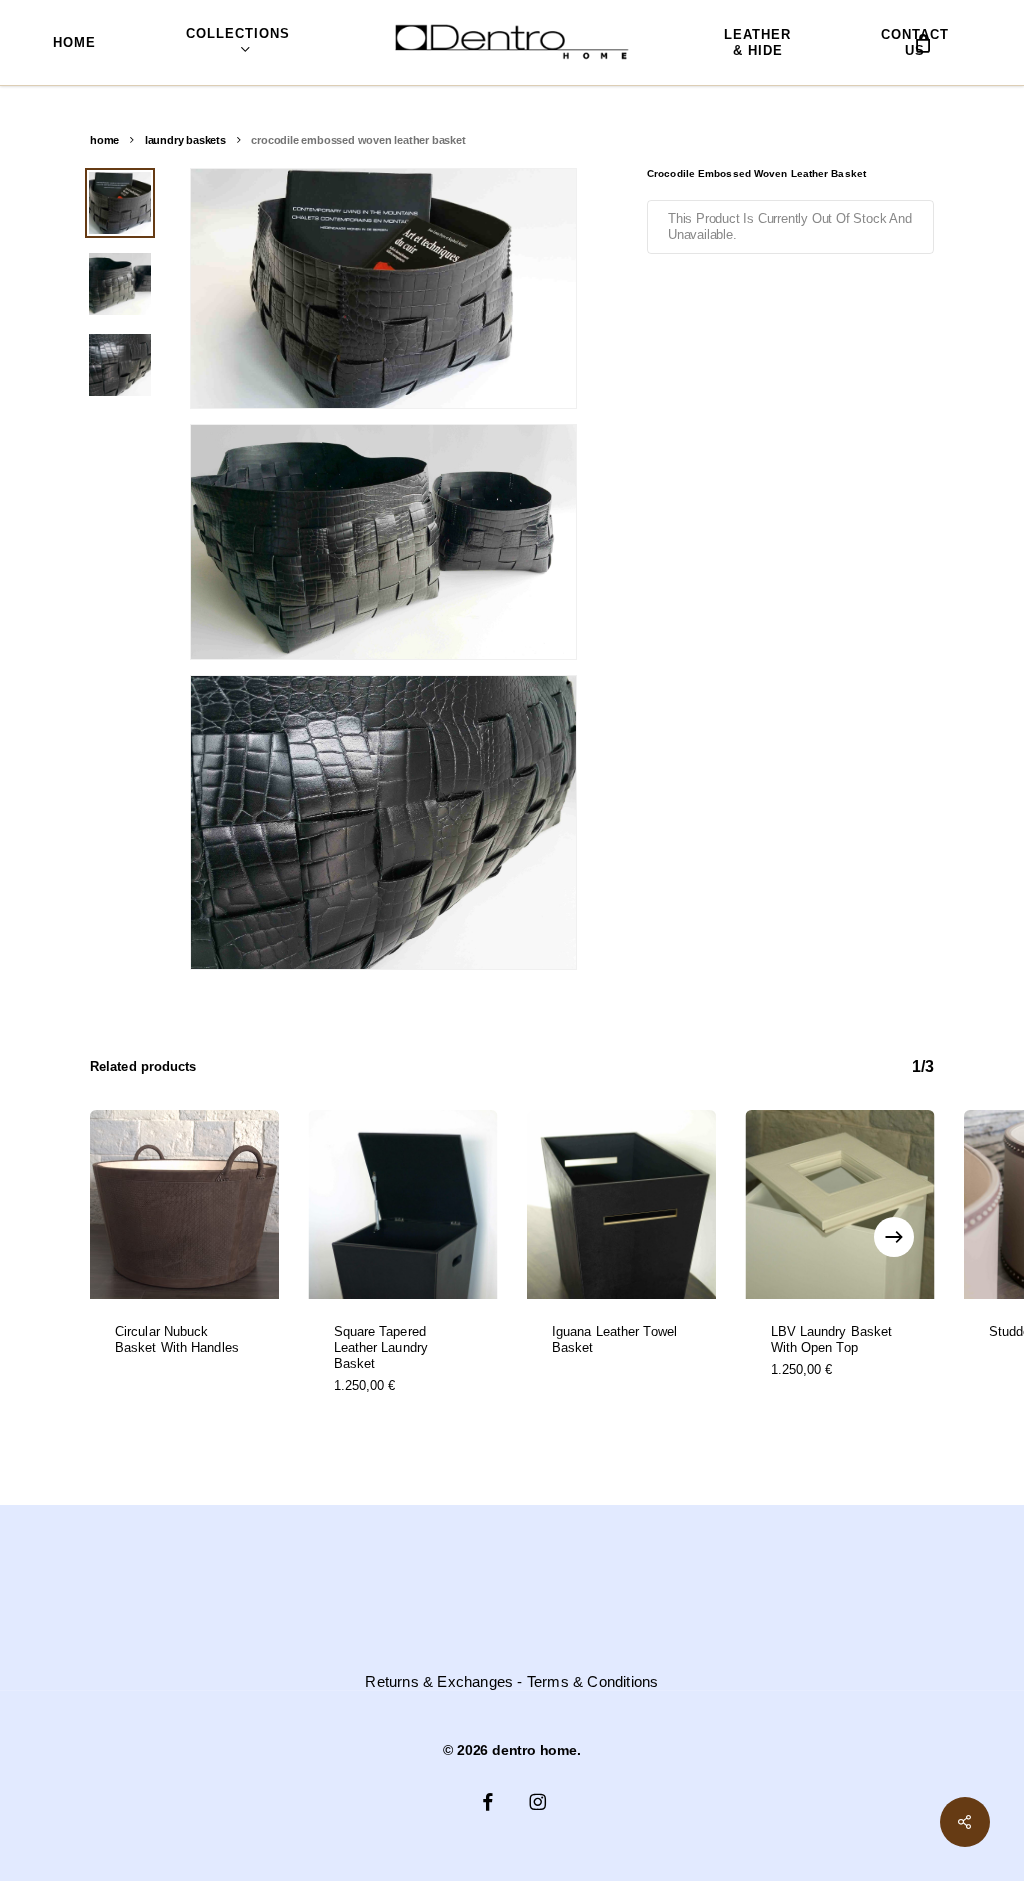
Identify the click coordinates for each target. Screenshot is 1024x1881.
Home (104, 140)
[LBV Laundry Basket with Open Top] (840, 1204)
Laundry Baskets (185, 140)
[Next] (894, 1237)
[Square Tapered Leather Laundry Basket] (403, 1204)
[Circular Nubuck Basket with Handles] (184, 1204)
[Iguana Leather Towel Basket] (621, 1204)
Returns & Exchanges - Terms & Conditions (511, 1682)
